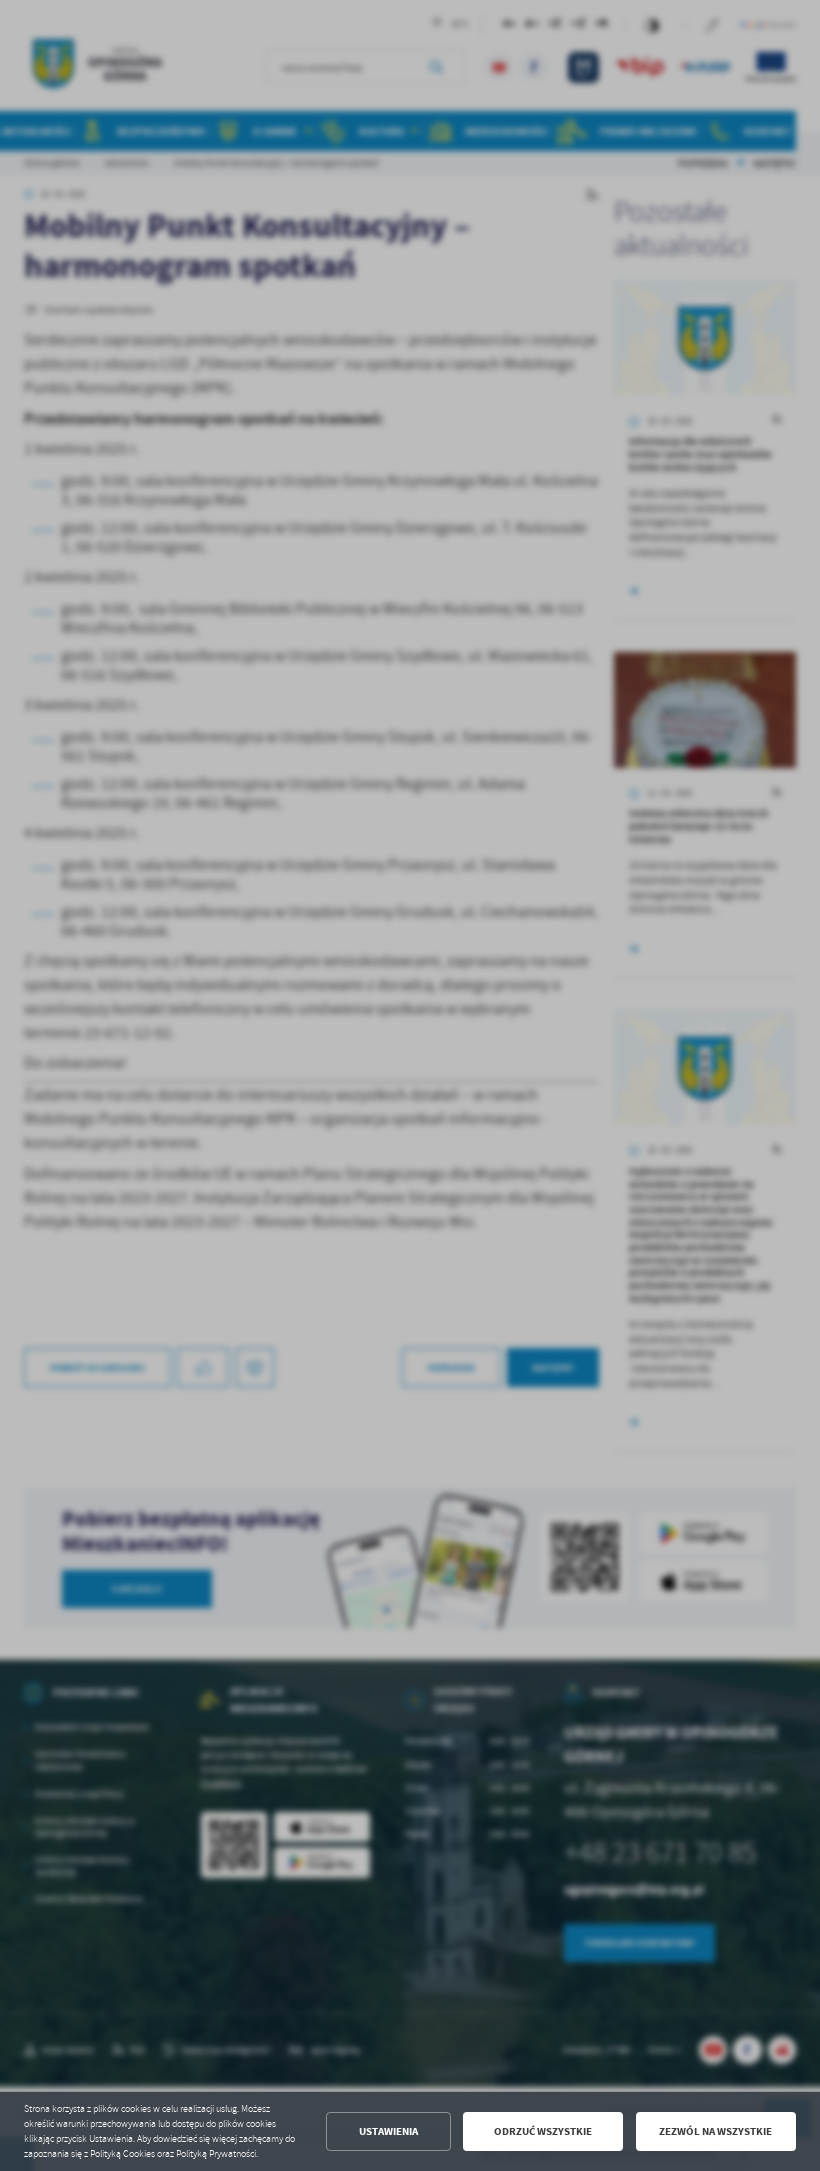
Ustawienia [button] (388, 2131)
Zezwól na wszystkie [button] (715, 2131)
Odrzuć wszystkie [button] (543, 2131)
